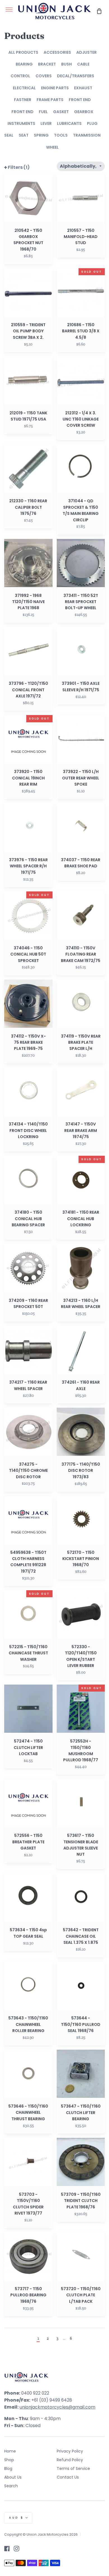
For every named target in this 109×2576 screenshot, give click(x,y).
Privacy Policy (70, 2451)
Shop (9, 2460)
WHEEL (52, 147)
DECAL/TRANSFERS (76, 76)
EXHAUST (83, 88)
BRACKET (47, 64)
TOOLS (61, 135)
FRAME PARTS (50, 100)
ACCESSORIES (57, 52)
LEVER (46, 123)
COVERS (44, 76)
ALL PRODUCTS (23, 52)
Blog (8, 2468)
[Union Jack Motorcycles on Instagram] (16, 2549)
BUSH (67, 64)
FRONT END (80, 100)
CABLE (83, 64)
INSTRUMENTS (21, 123)
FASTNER (23, 100)
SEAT (24, 135)
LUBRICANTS (69, 123)
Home (10, 2451)
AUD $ (16, 2518)
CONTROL (20, 76)
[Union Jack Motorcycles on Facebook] (7, 2549)
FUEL (43, 112)
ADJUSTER (87, 52)
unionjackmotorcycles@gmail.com (57, 2407)
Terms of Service (73, 2468)
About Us (13, 2477)
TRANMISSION (87, 135)
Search (11, 2486)
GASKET (61, 112)
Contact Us (68, 2477)
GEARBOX (84, 112)
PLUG (92, 123)
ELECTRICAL (24, 88)
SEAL (9, 135)
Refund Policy (70, 2460)
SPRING (41, 135)
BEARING (24, 64)
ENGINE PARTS (55, 88)
